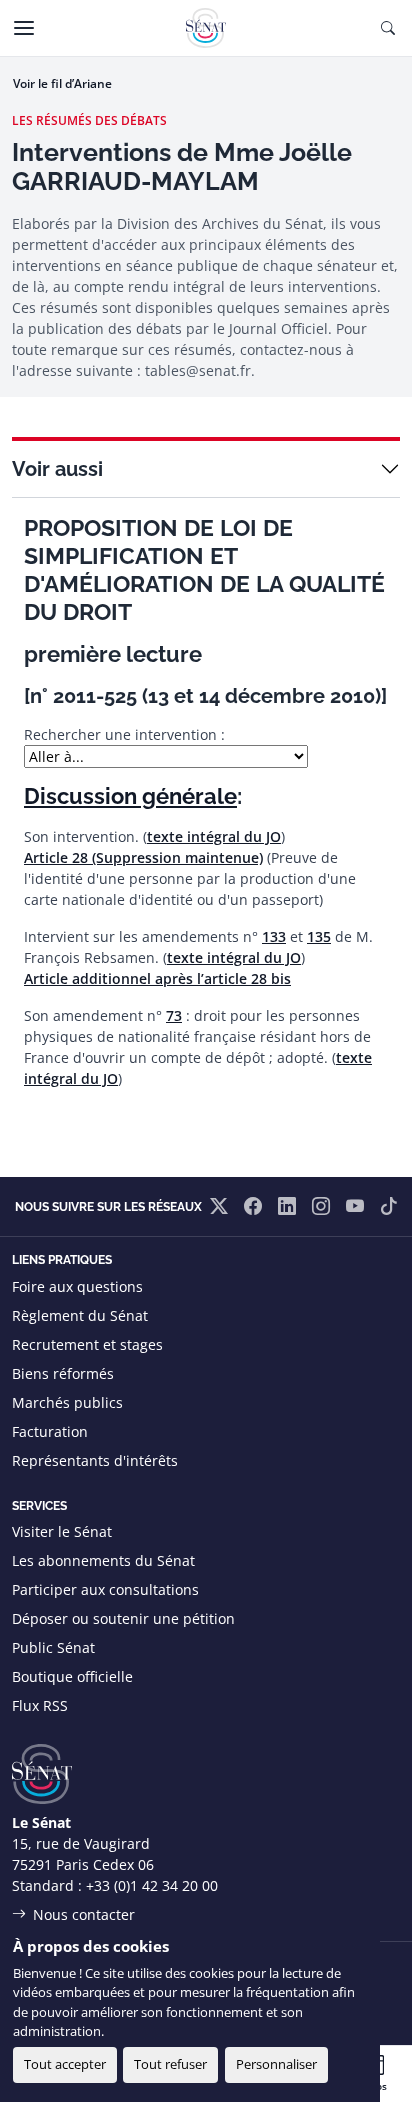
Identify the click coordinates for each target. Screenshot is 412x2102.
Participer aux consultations (105, 1589)
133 (274, 936)
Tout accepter (65, 2064)
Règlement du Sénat (80, 1315)
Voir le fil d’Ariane (62, 83)
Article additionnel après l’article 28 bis (157, 978)
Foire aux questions (77, 1286)
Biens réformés (63, 1373)
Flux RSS (40, 1705)
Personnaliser (276, 2064)
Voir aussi (57, 469)
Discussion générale (130, 796)
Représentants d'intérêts (95, 1460)
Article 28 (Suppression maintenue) (143, 857)
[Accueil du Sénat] (206, 28)
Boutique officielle (72, 1676)
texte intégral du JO (214, 836)
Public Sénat (53, 1647)
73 (174, 1015)
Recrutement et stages (87, 1344)
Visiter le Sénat (62, 1531)
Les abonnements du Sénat (103, 1560)
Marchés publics (67, 1402)
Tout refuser (170, 2064)
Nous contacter (84, 1914)
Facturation (50, 1431)
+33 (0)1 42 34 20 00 (152, 1885)
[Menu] (24, 28)
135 (319, 936)
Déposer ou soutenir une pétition (123, 1618)
